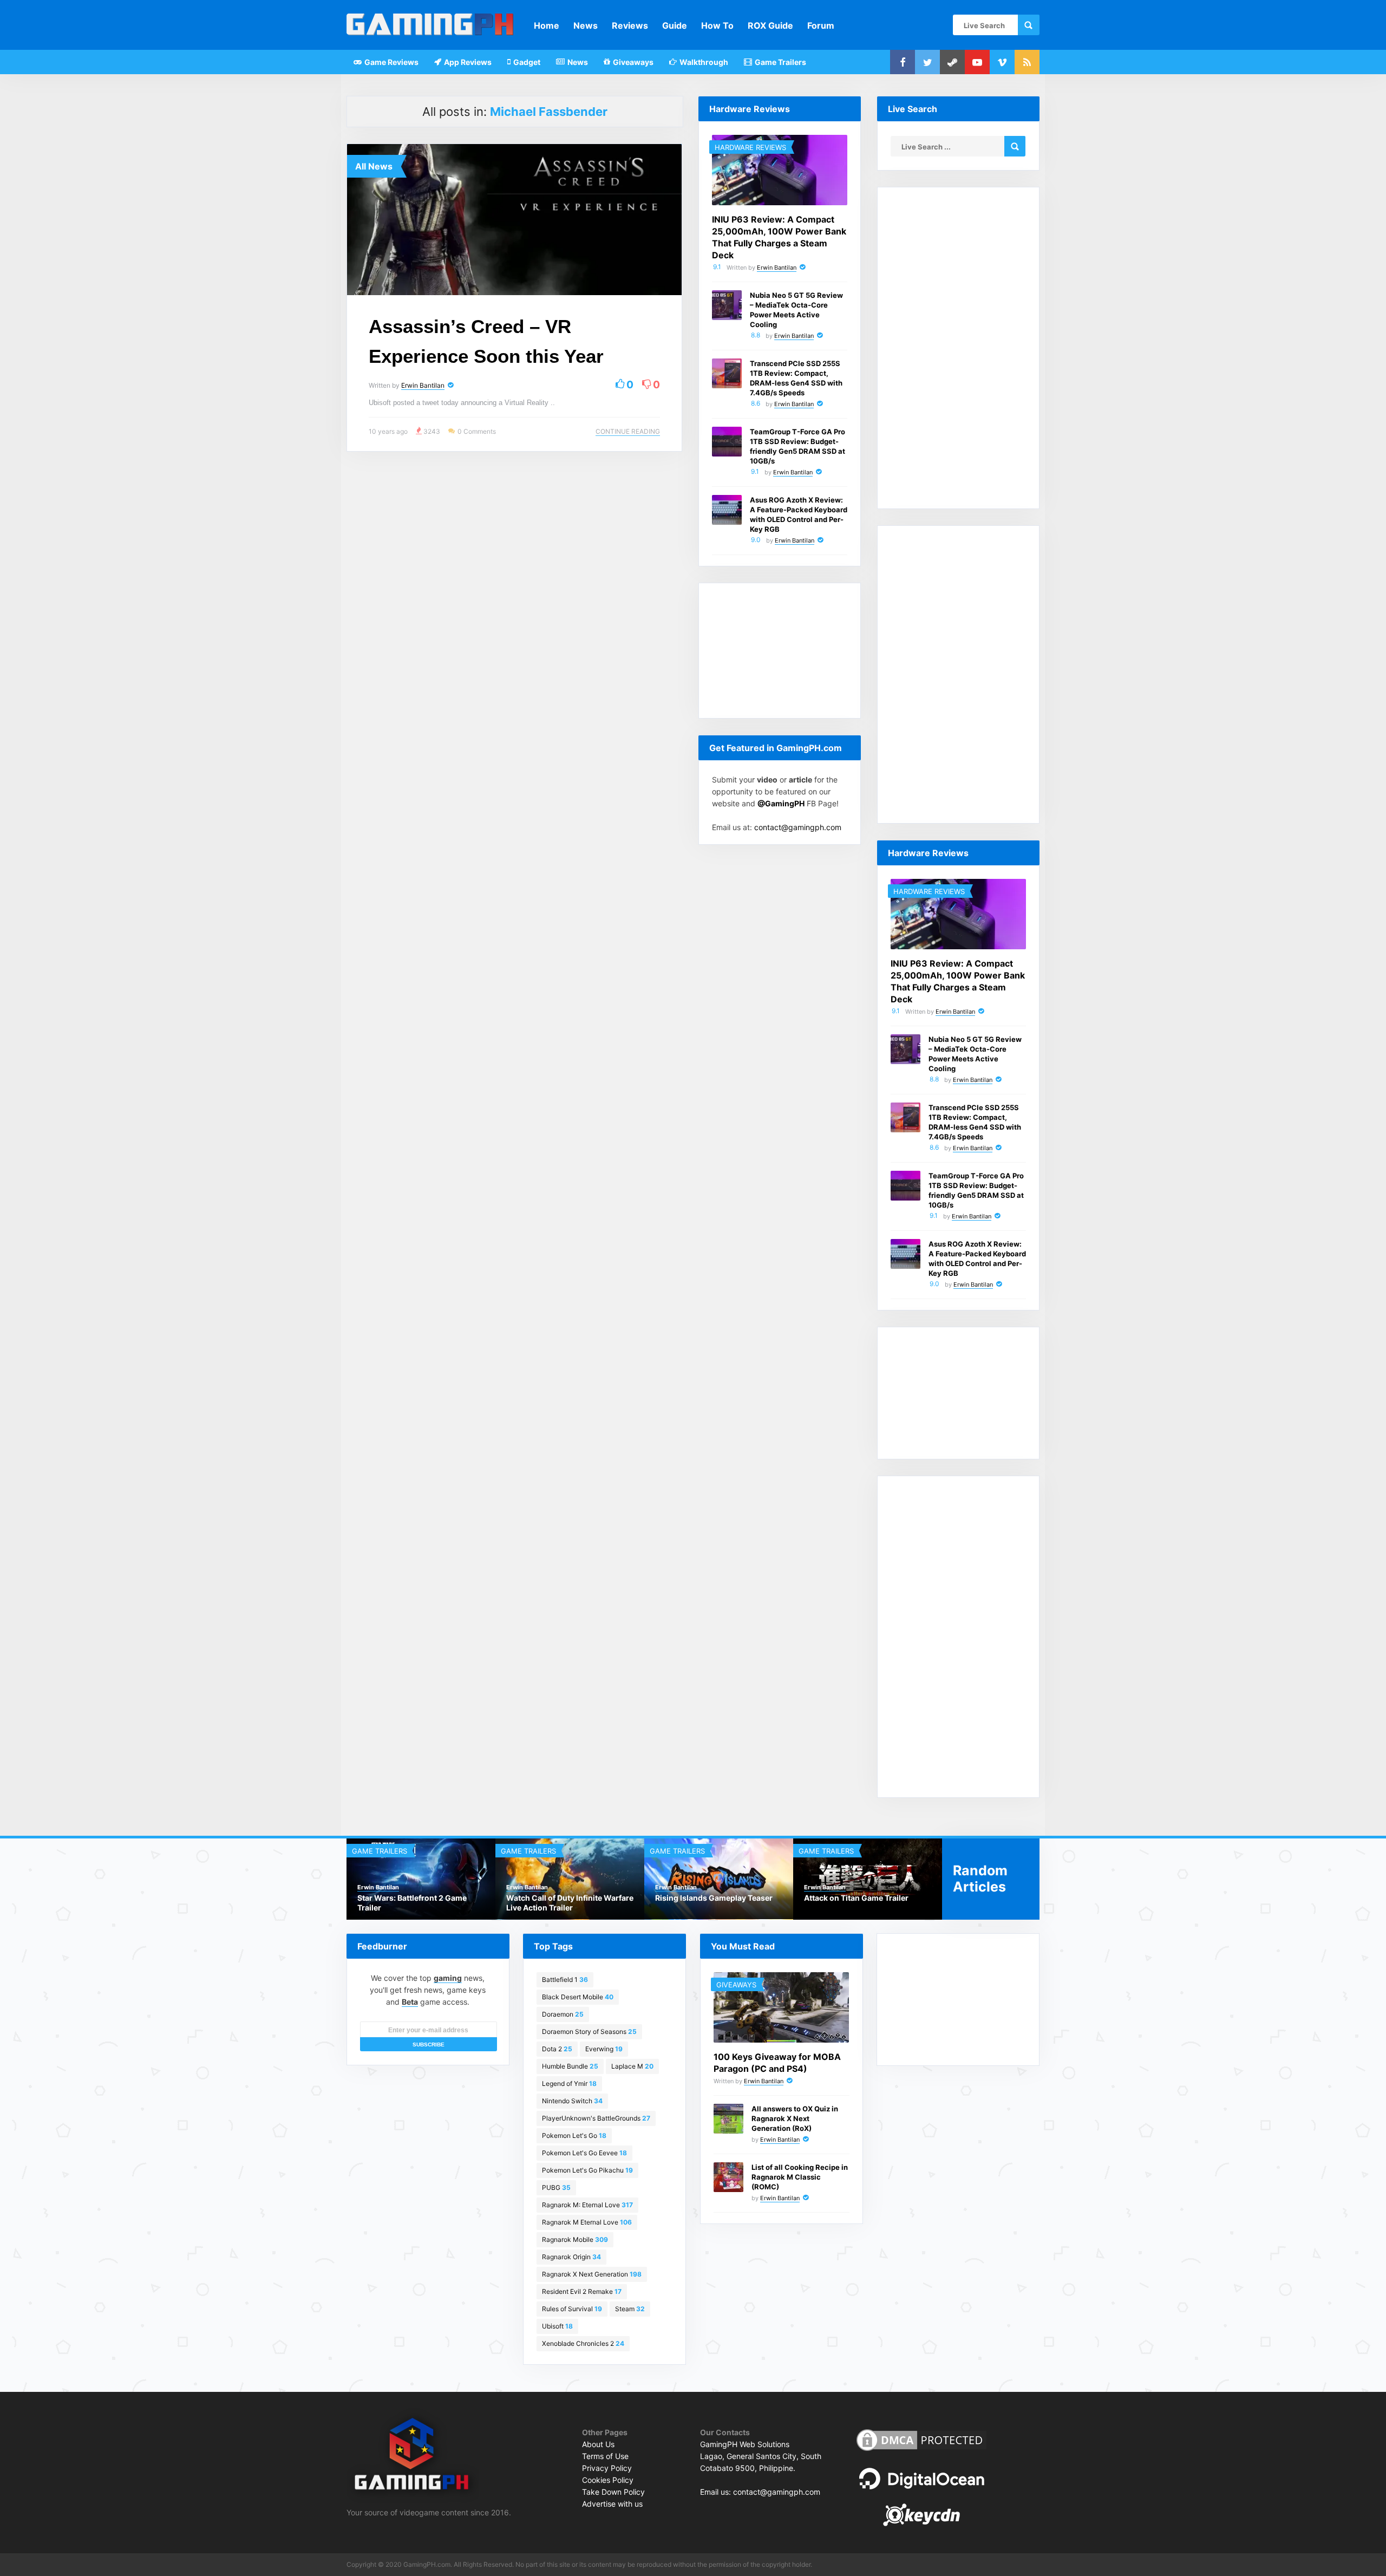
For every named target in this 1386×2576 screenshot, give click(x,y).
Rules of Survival (572, 2309)
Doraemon (563, 2014)
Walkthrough (703, 62)
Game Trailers (780, 62)
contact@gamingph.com (798, 827)
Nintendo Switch (572, 2101)
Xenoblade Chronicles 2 (583, 2343)
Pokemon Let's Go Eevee (584, 2153)
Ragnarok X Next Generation (592, 2274)
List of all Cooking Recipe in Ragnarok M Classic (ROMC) (800, 2177)
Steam (630, 2309)
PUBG (556, 2187)
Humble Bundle (570, 2066)
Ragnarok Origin (571, 2257)
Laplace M (632, 2066)
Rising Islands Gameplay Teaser (565, 1898)
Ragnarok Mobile (575, 2239)
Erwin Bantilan (423, 385)
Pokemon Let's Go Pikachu (587, 2170)
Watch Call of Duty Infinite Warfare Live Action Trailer (421, 1903)
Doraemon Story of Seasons (589, 2032)
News (586, 25)
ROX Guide (770, 25)
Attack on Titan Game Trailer (707, 1898)
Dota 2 (557, 2049)
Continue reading (628, 431)
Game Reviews (391, 62)
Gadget (526, 62)
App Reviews (467, 62)
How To (717, 25)
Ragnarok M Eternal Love (587, 2222)
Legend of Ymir (569, 2083)
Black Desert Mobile (578, 1997)
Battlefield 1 (565, 1980)
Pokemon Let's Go (574, 2135)
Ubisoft (557, 2326)
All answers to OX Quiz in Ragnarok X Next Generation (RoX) (795, 2118)
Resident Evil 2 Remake (582, 2291)
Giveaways (632, 62)
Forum (821, 25)
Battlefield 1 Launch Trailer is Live (865, 1898)
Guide (675, 25)
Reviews (630, 25)
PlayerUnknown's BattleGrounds (596, 2118)
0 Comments (477, 431)
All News (374, 166)
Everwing (604, 2049)
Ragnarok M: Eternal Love (587, 2205)
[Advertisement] (780, 651)
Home (547, 25)
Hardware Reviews (750, 147)
